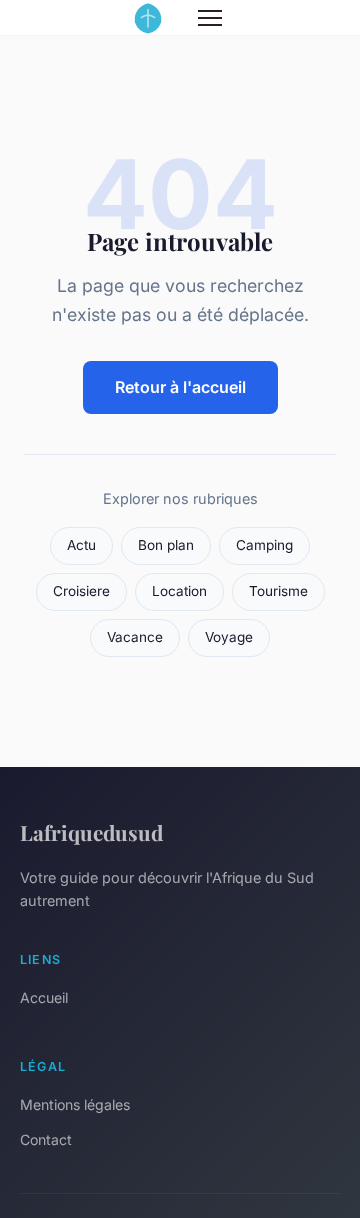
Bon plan (166, 545)
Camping (264, 545)
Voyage (229, 637)
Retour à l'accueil (180, 387)
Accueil (44, 997)
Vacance (135, 637)
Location (179, 591)
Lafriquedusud (91, 832)
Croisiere (81, 591)
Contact (46, 1139)
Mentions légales (75, 1104)
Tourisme (278, 591)
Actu (81, 545)
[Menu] (210, 18)
